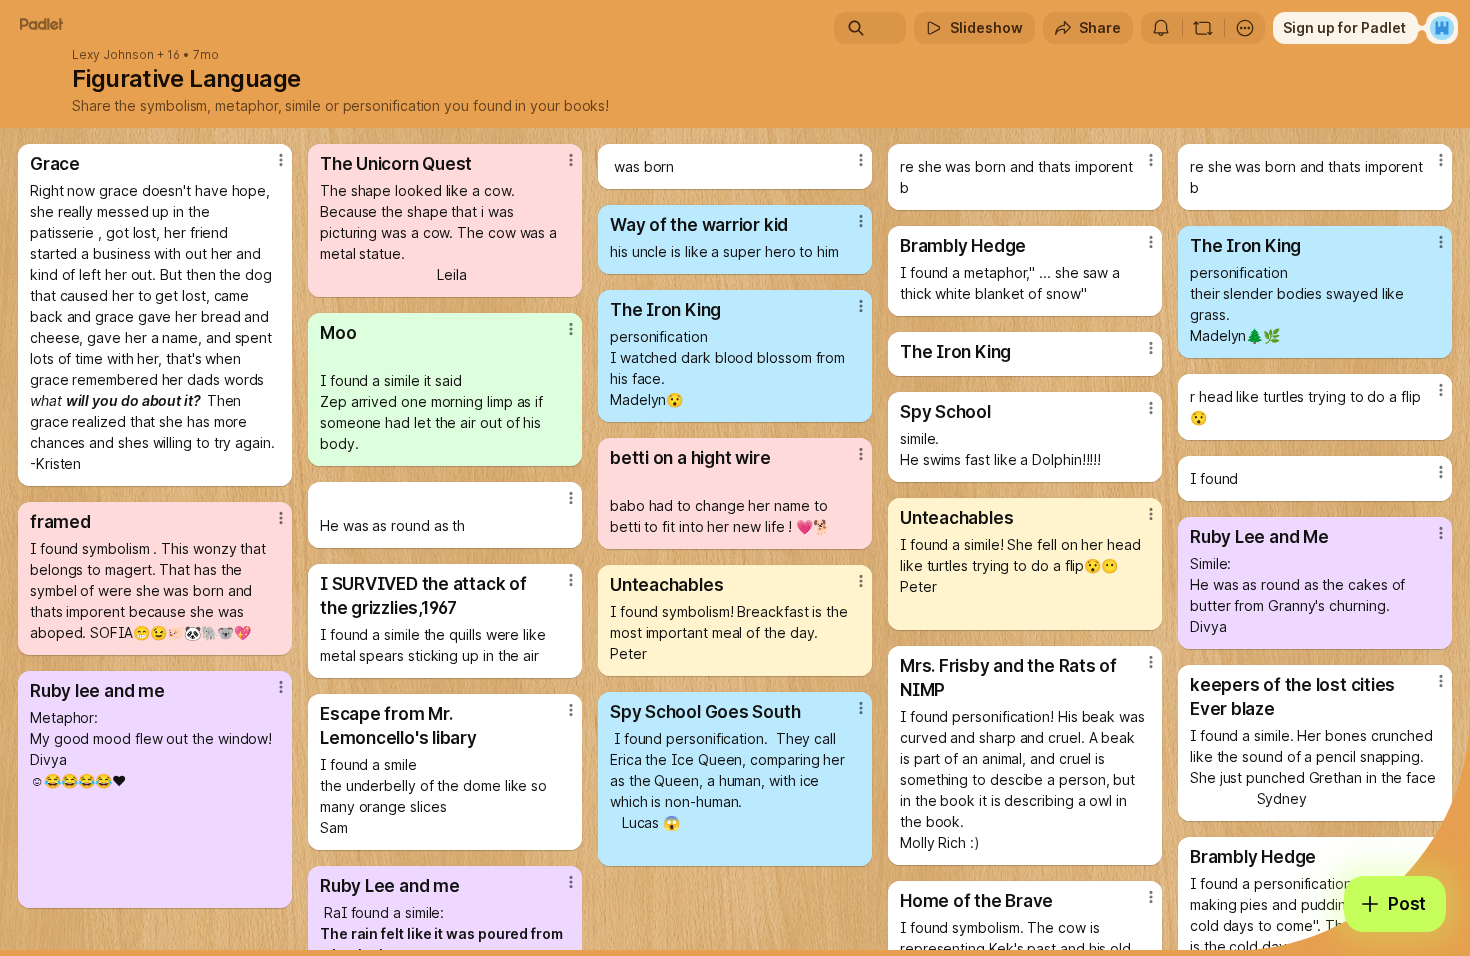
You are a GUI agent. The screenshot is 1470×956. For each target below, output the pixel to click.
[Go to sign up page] (1442, 28)
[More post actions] (281, 160)
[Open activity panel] (1161, 28)
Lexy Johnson (113, 55)
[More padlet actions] (1245, 28)
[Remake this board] (1203, 28)
